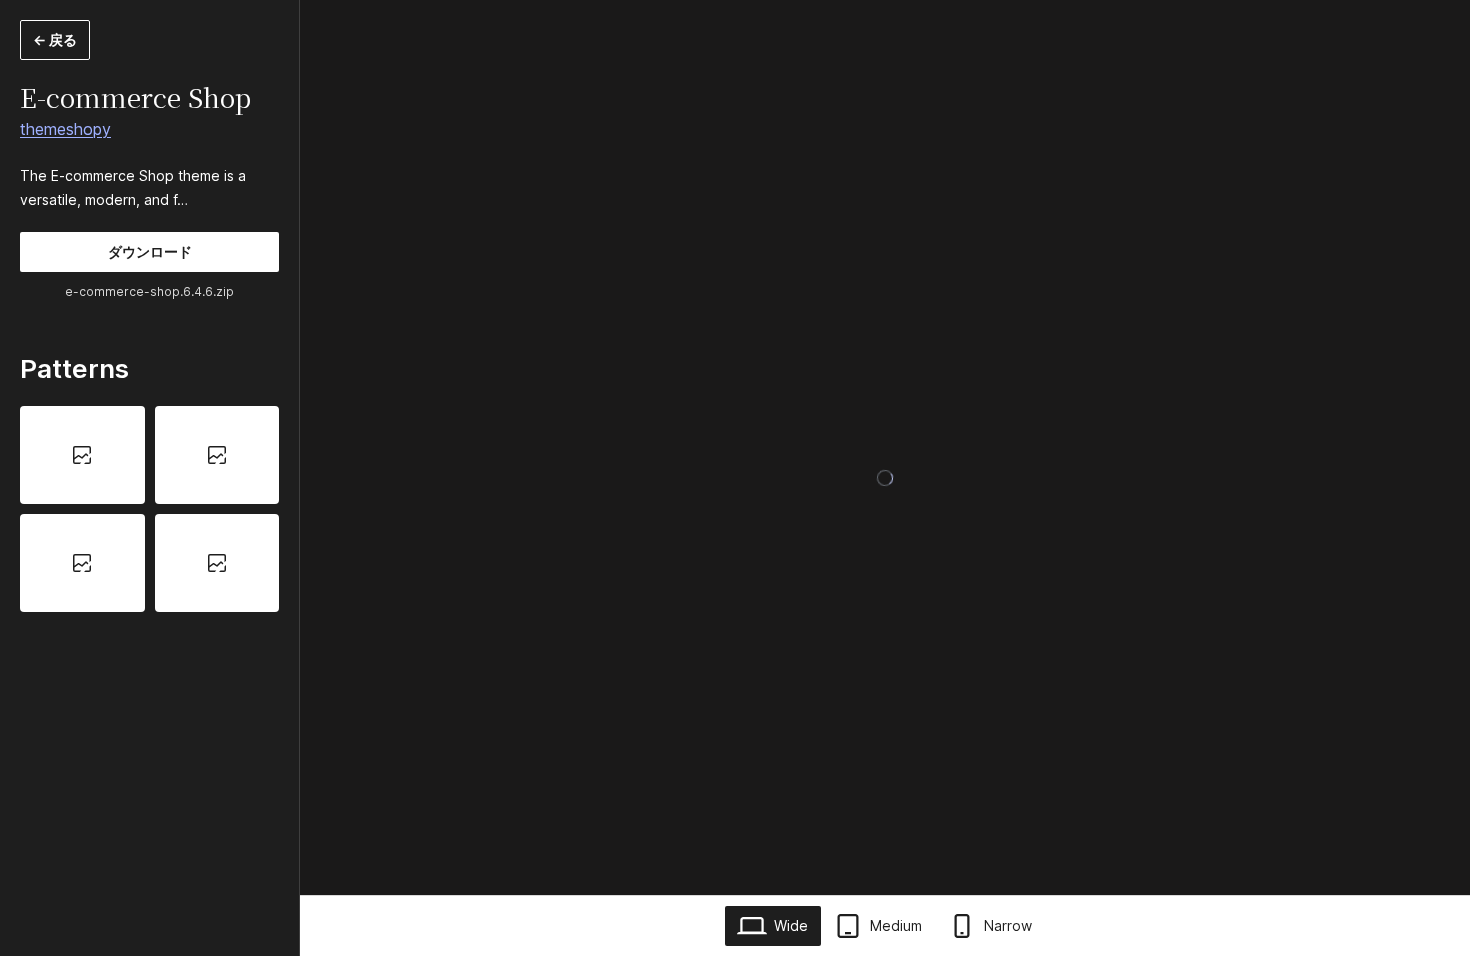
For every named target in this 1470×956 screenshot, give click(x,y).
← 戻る (55, 39)
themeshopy (65, 129)
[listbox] (149, 509)
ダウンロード (150, 251)
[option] (82, 455)
